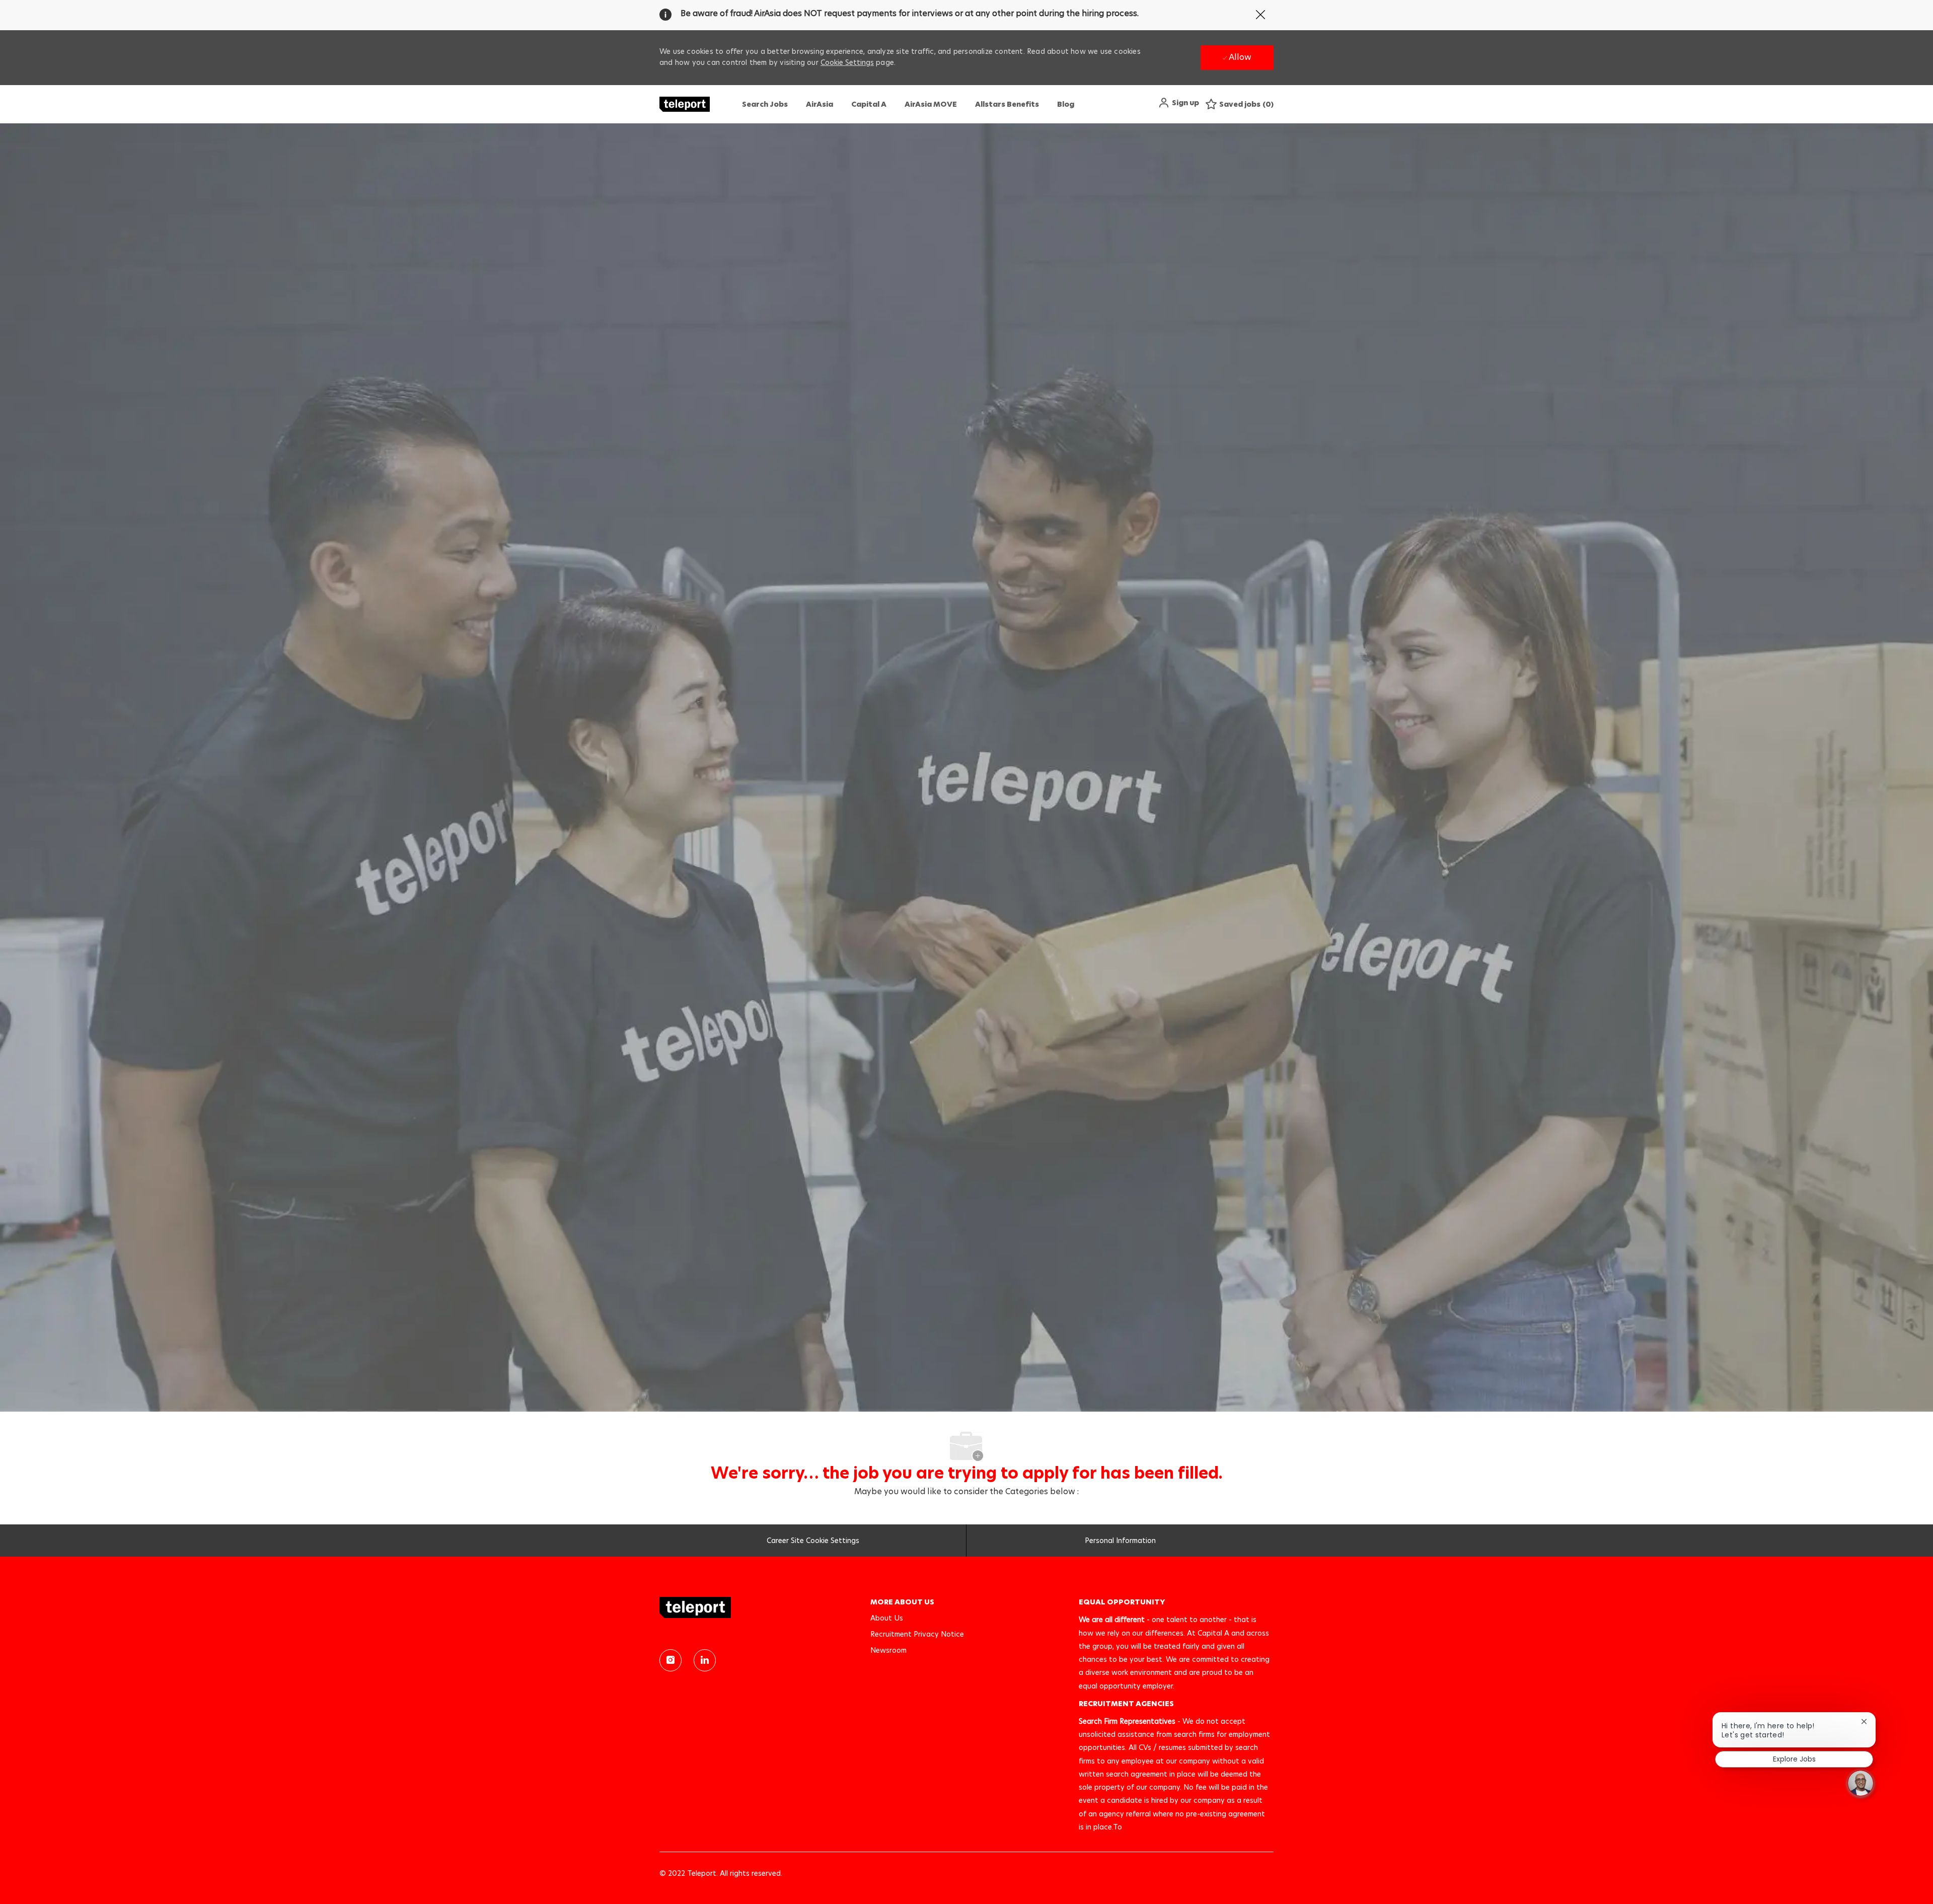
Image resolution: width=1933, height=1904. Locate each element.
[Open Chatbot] (1861, 1783)
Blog (1066, 104)
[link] (758, 1607)
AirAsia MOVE (931, 104)
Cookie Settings (847, 62)
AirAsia (820, 104)
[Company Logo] (685, 104)
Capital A (869, 104)
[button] (1178, 103)
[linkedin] (705, 1660)
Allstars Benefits (1007, 104)
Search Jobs (765, 104)
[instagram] (671, 1660)
